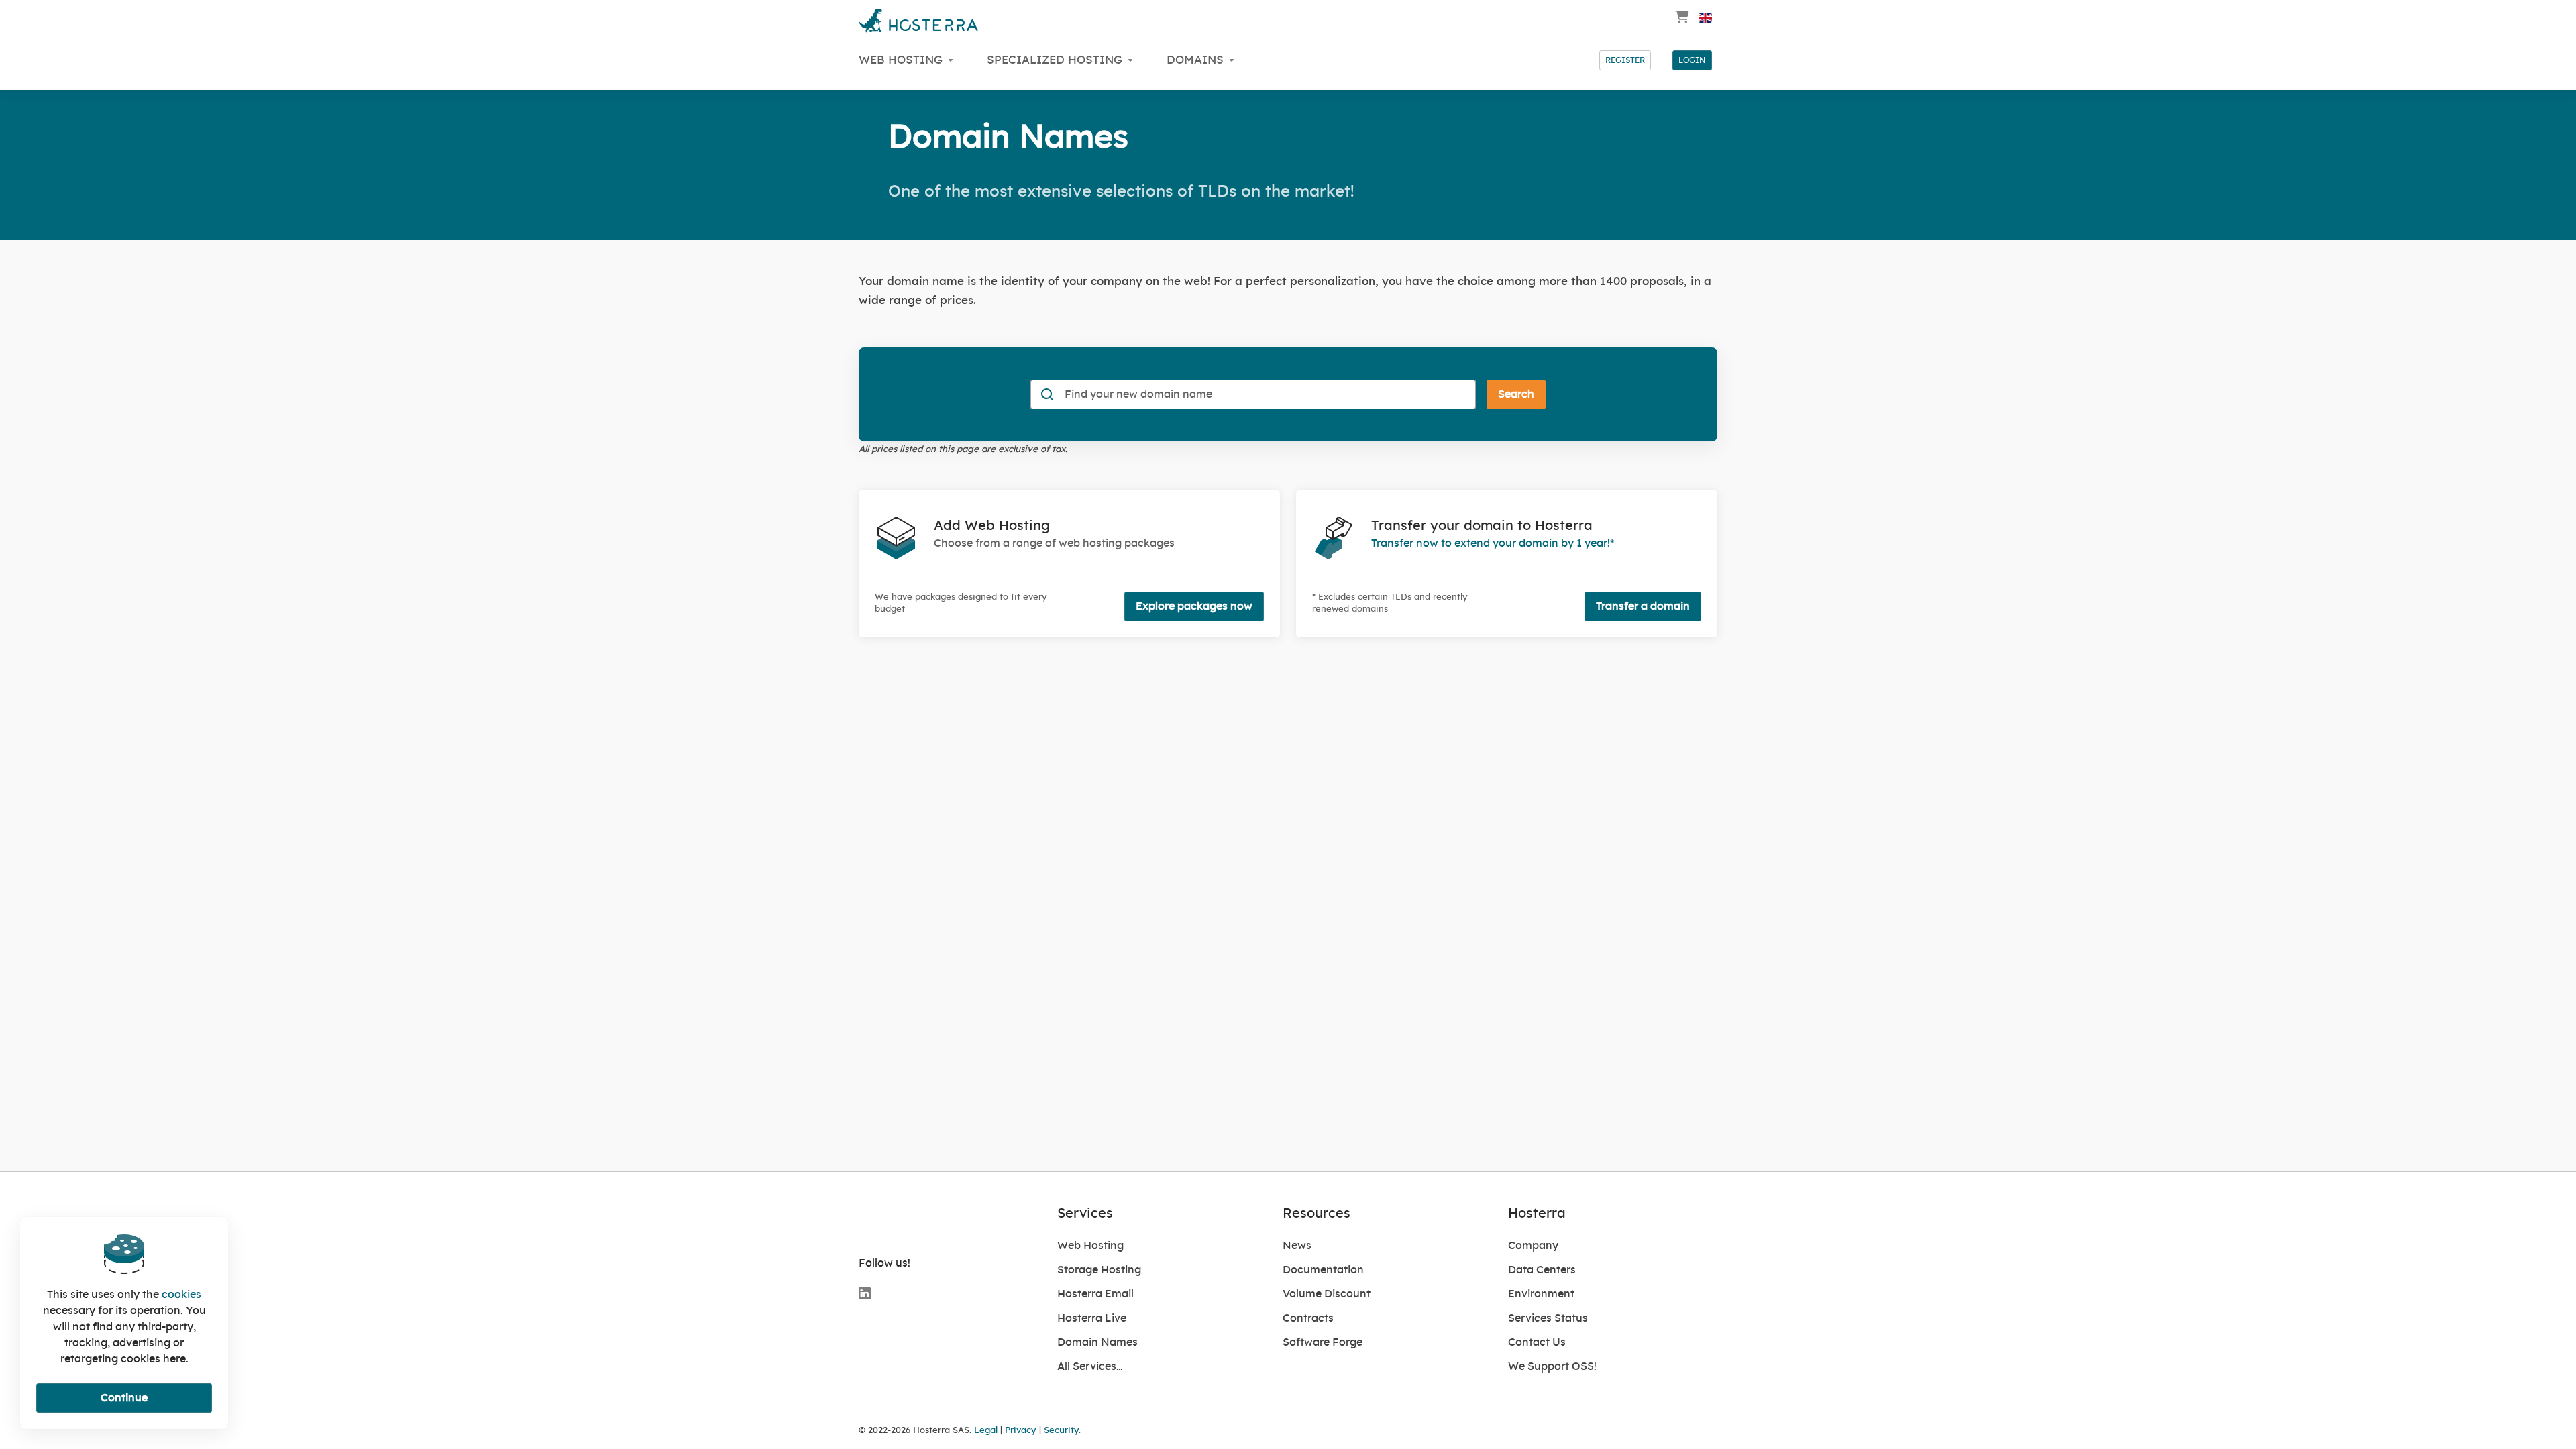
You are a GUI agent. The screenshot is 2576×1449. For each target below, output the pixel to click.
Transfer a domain (1643, 606)
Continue (124, 1398)
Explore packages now (1194, 606)
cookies (181, 1295)
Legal (986, 1430)
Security (1061, 1430)
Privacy (1021, 1430)
